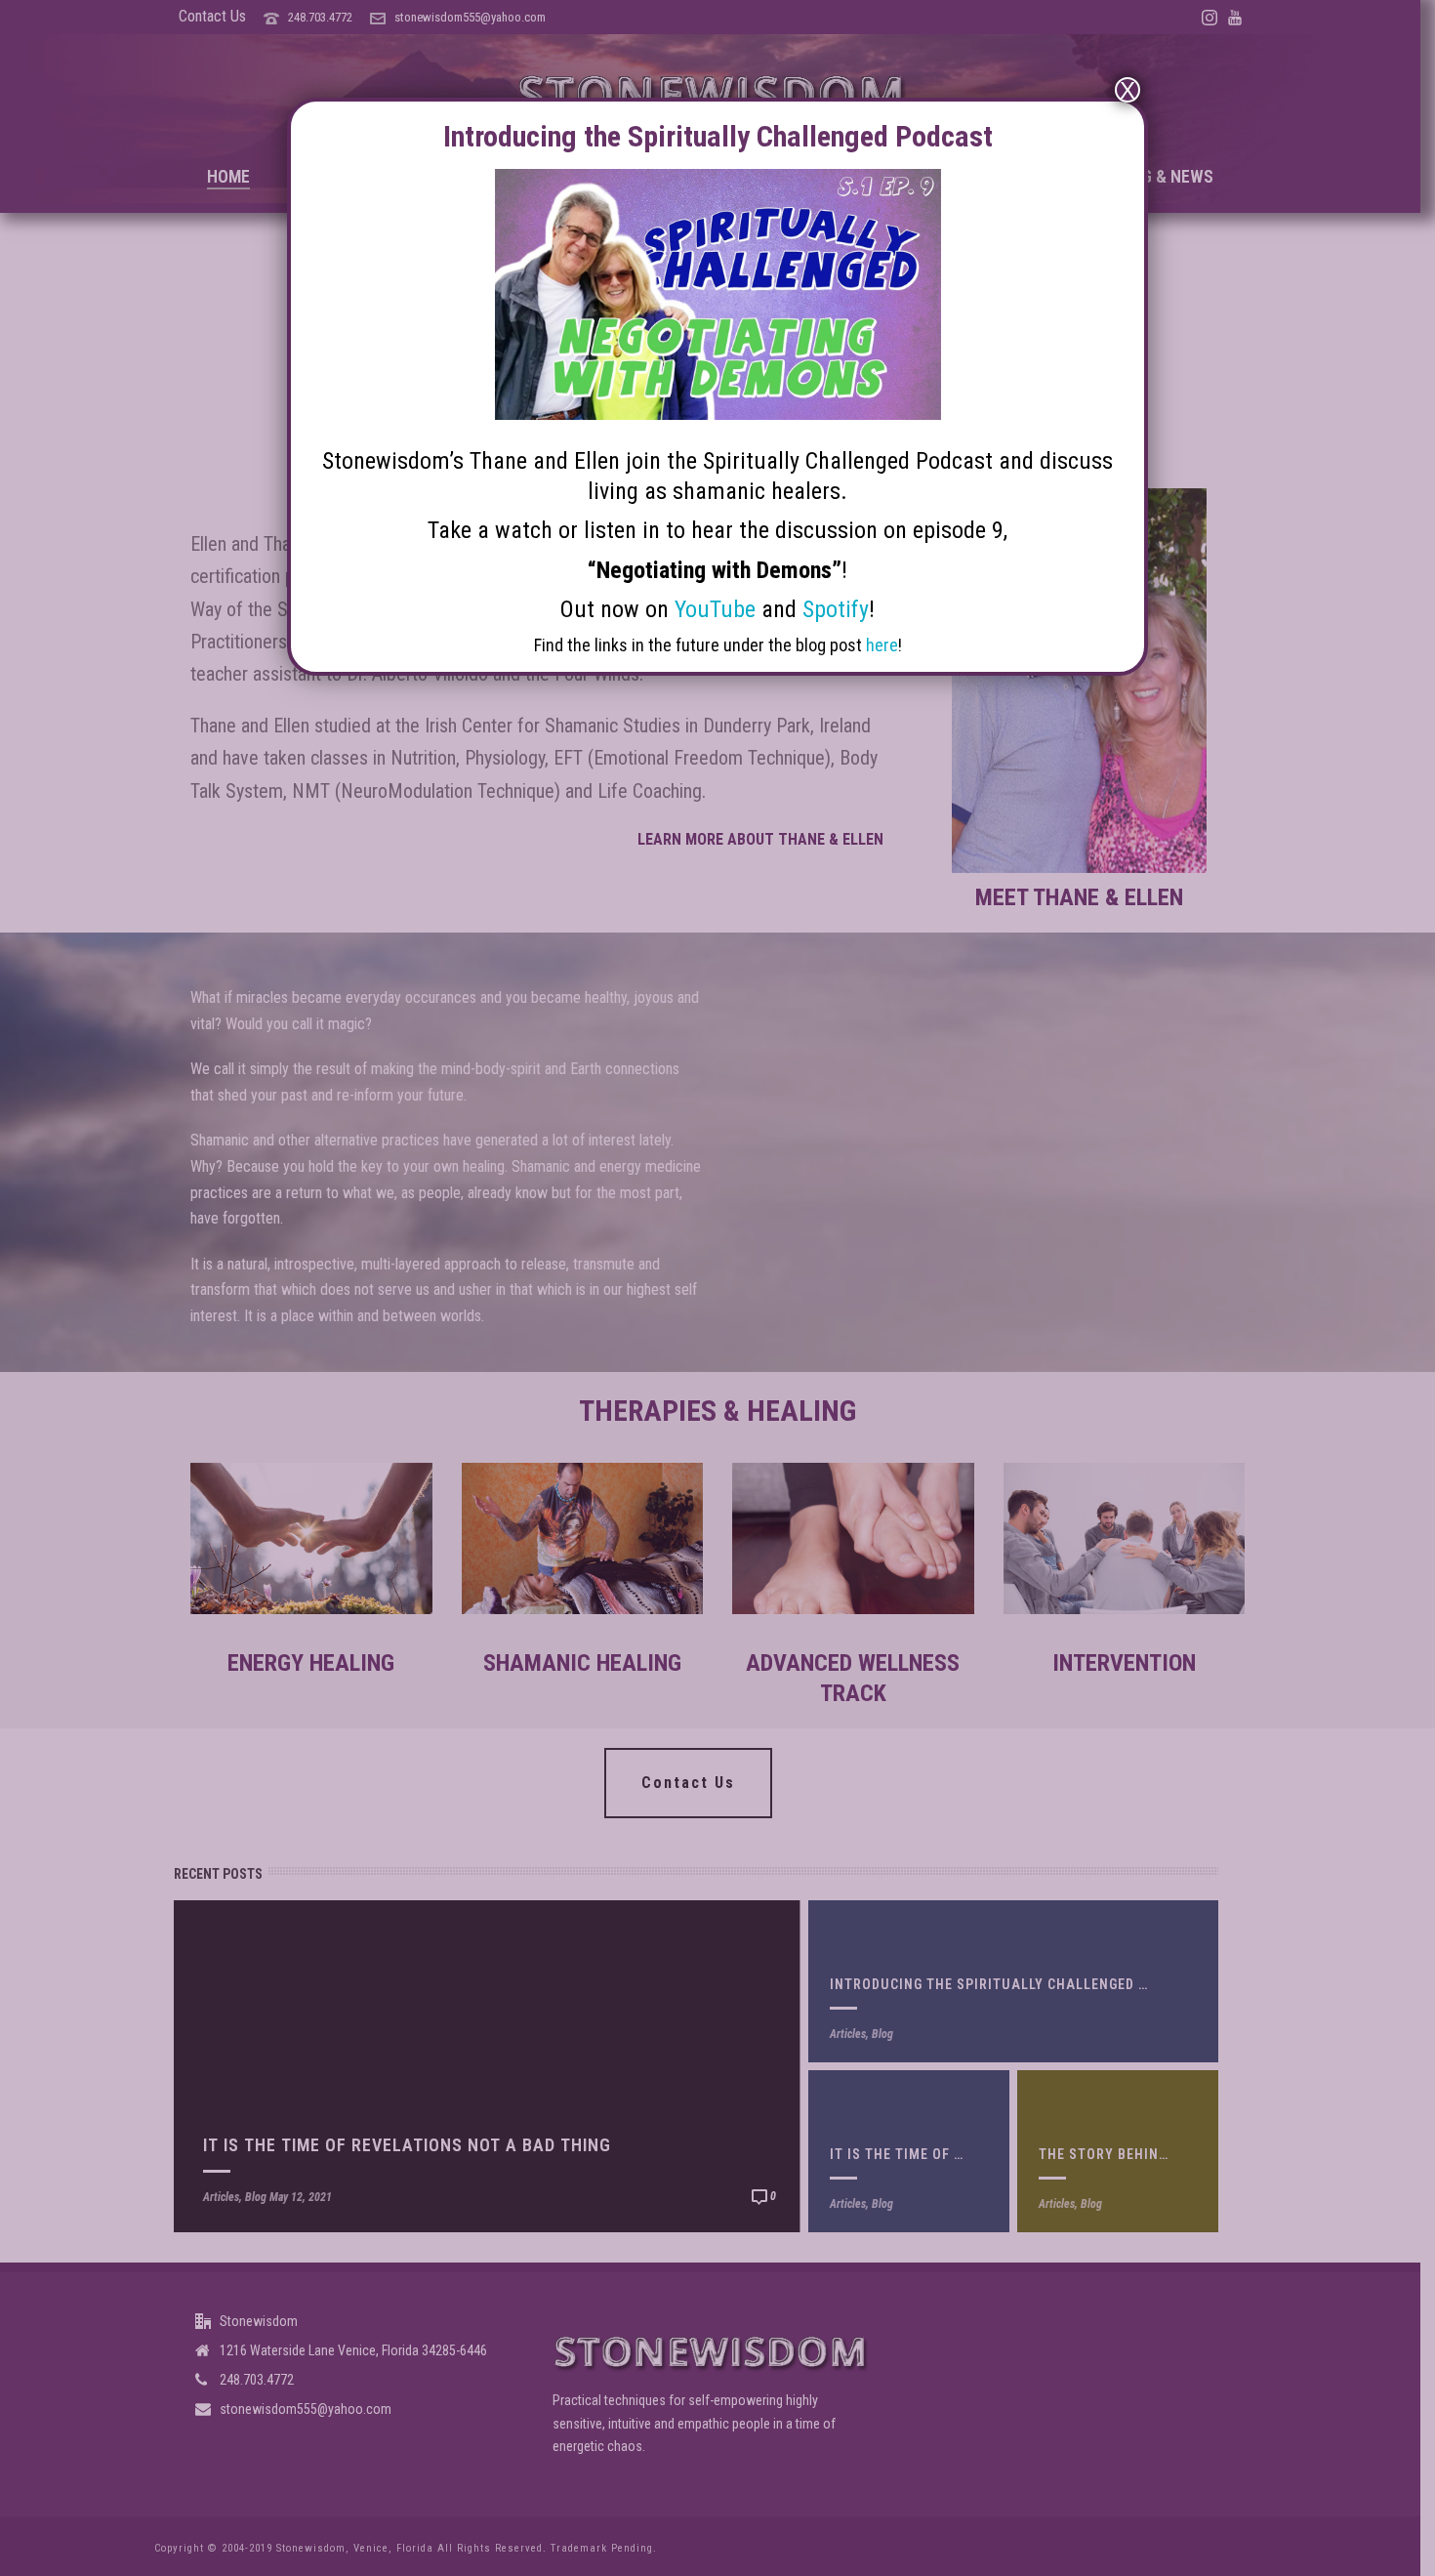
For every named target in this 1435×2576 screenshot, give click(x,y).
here (882, 645)
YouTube (715, 609)
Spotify (836, 609)
